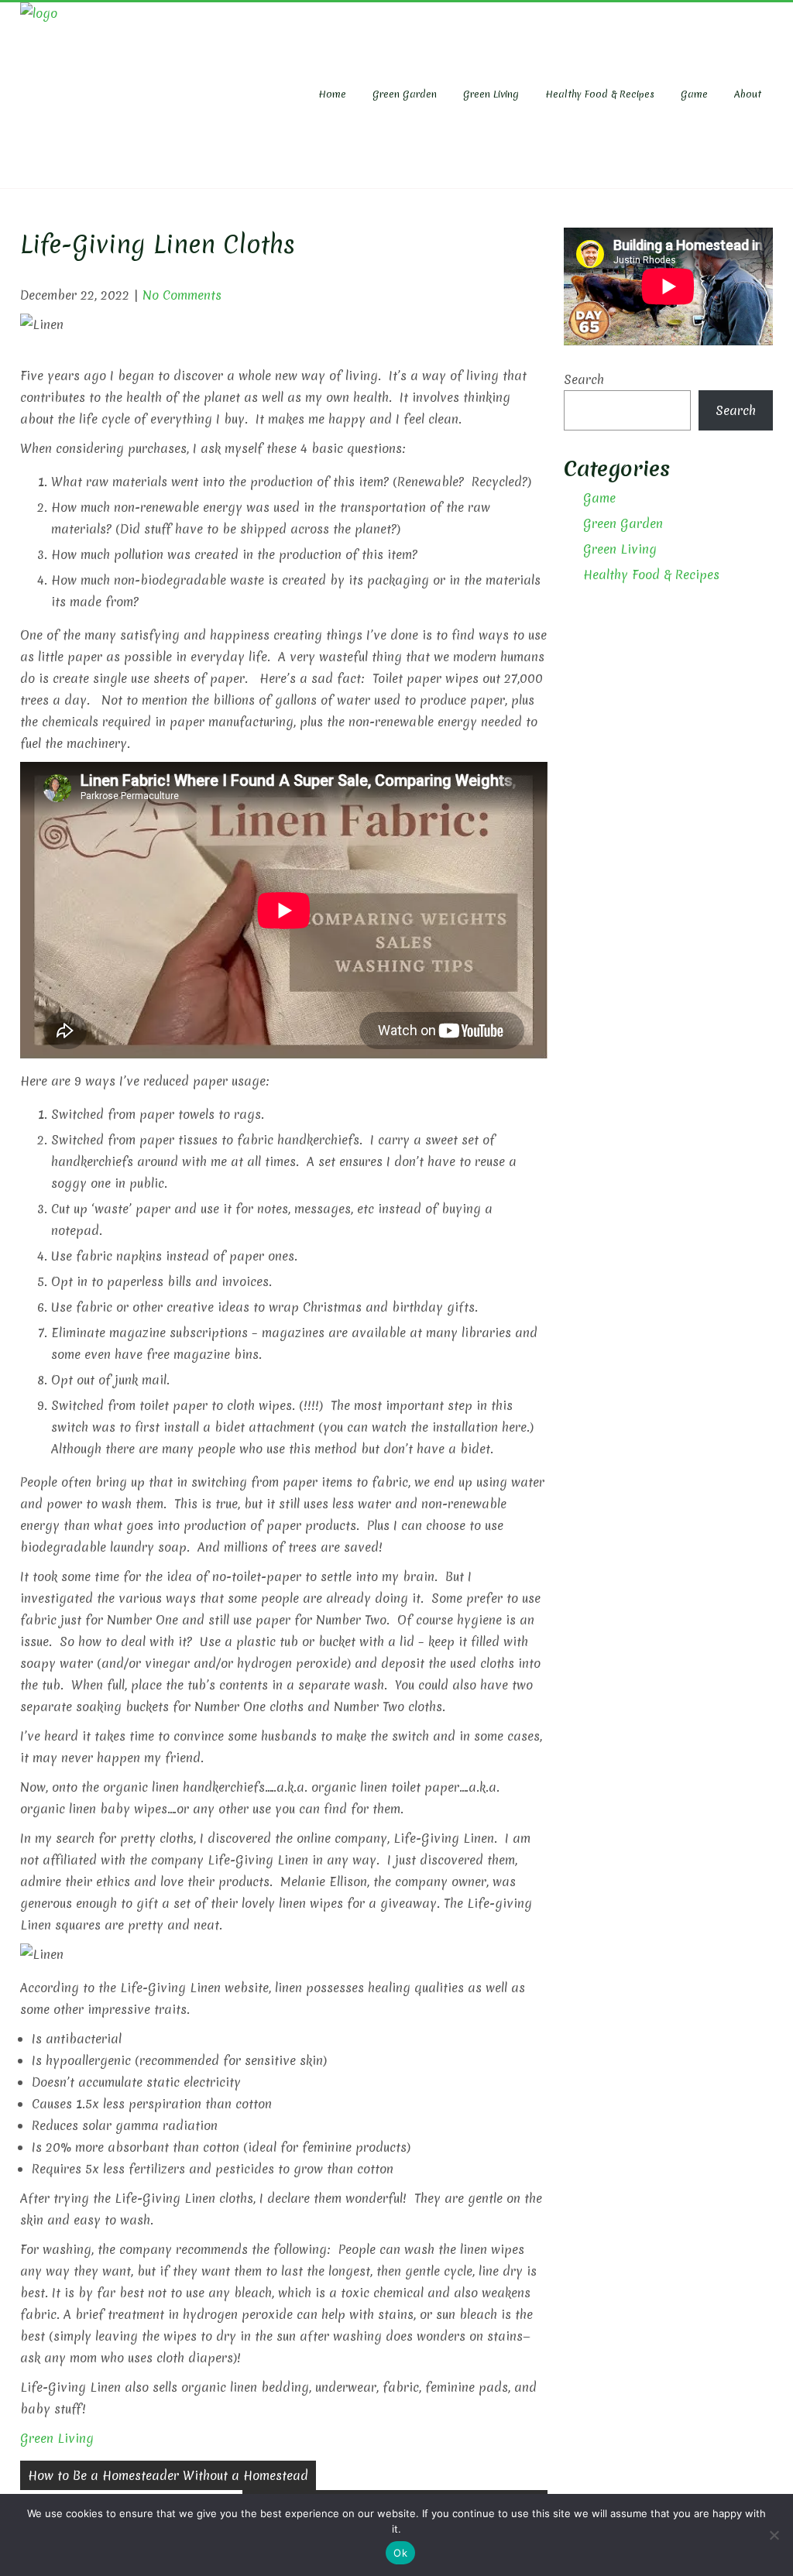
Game (694, 94)
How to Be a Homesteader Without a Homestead (168, 2475)
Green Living (491, 94)
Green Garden (405, 94)
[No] (774, 2535)
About (748, 94)
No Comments (182, 295)
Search (584, 379)
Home (332, 94)
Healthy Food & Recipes (600, 94)
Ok (400, 2553)
